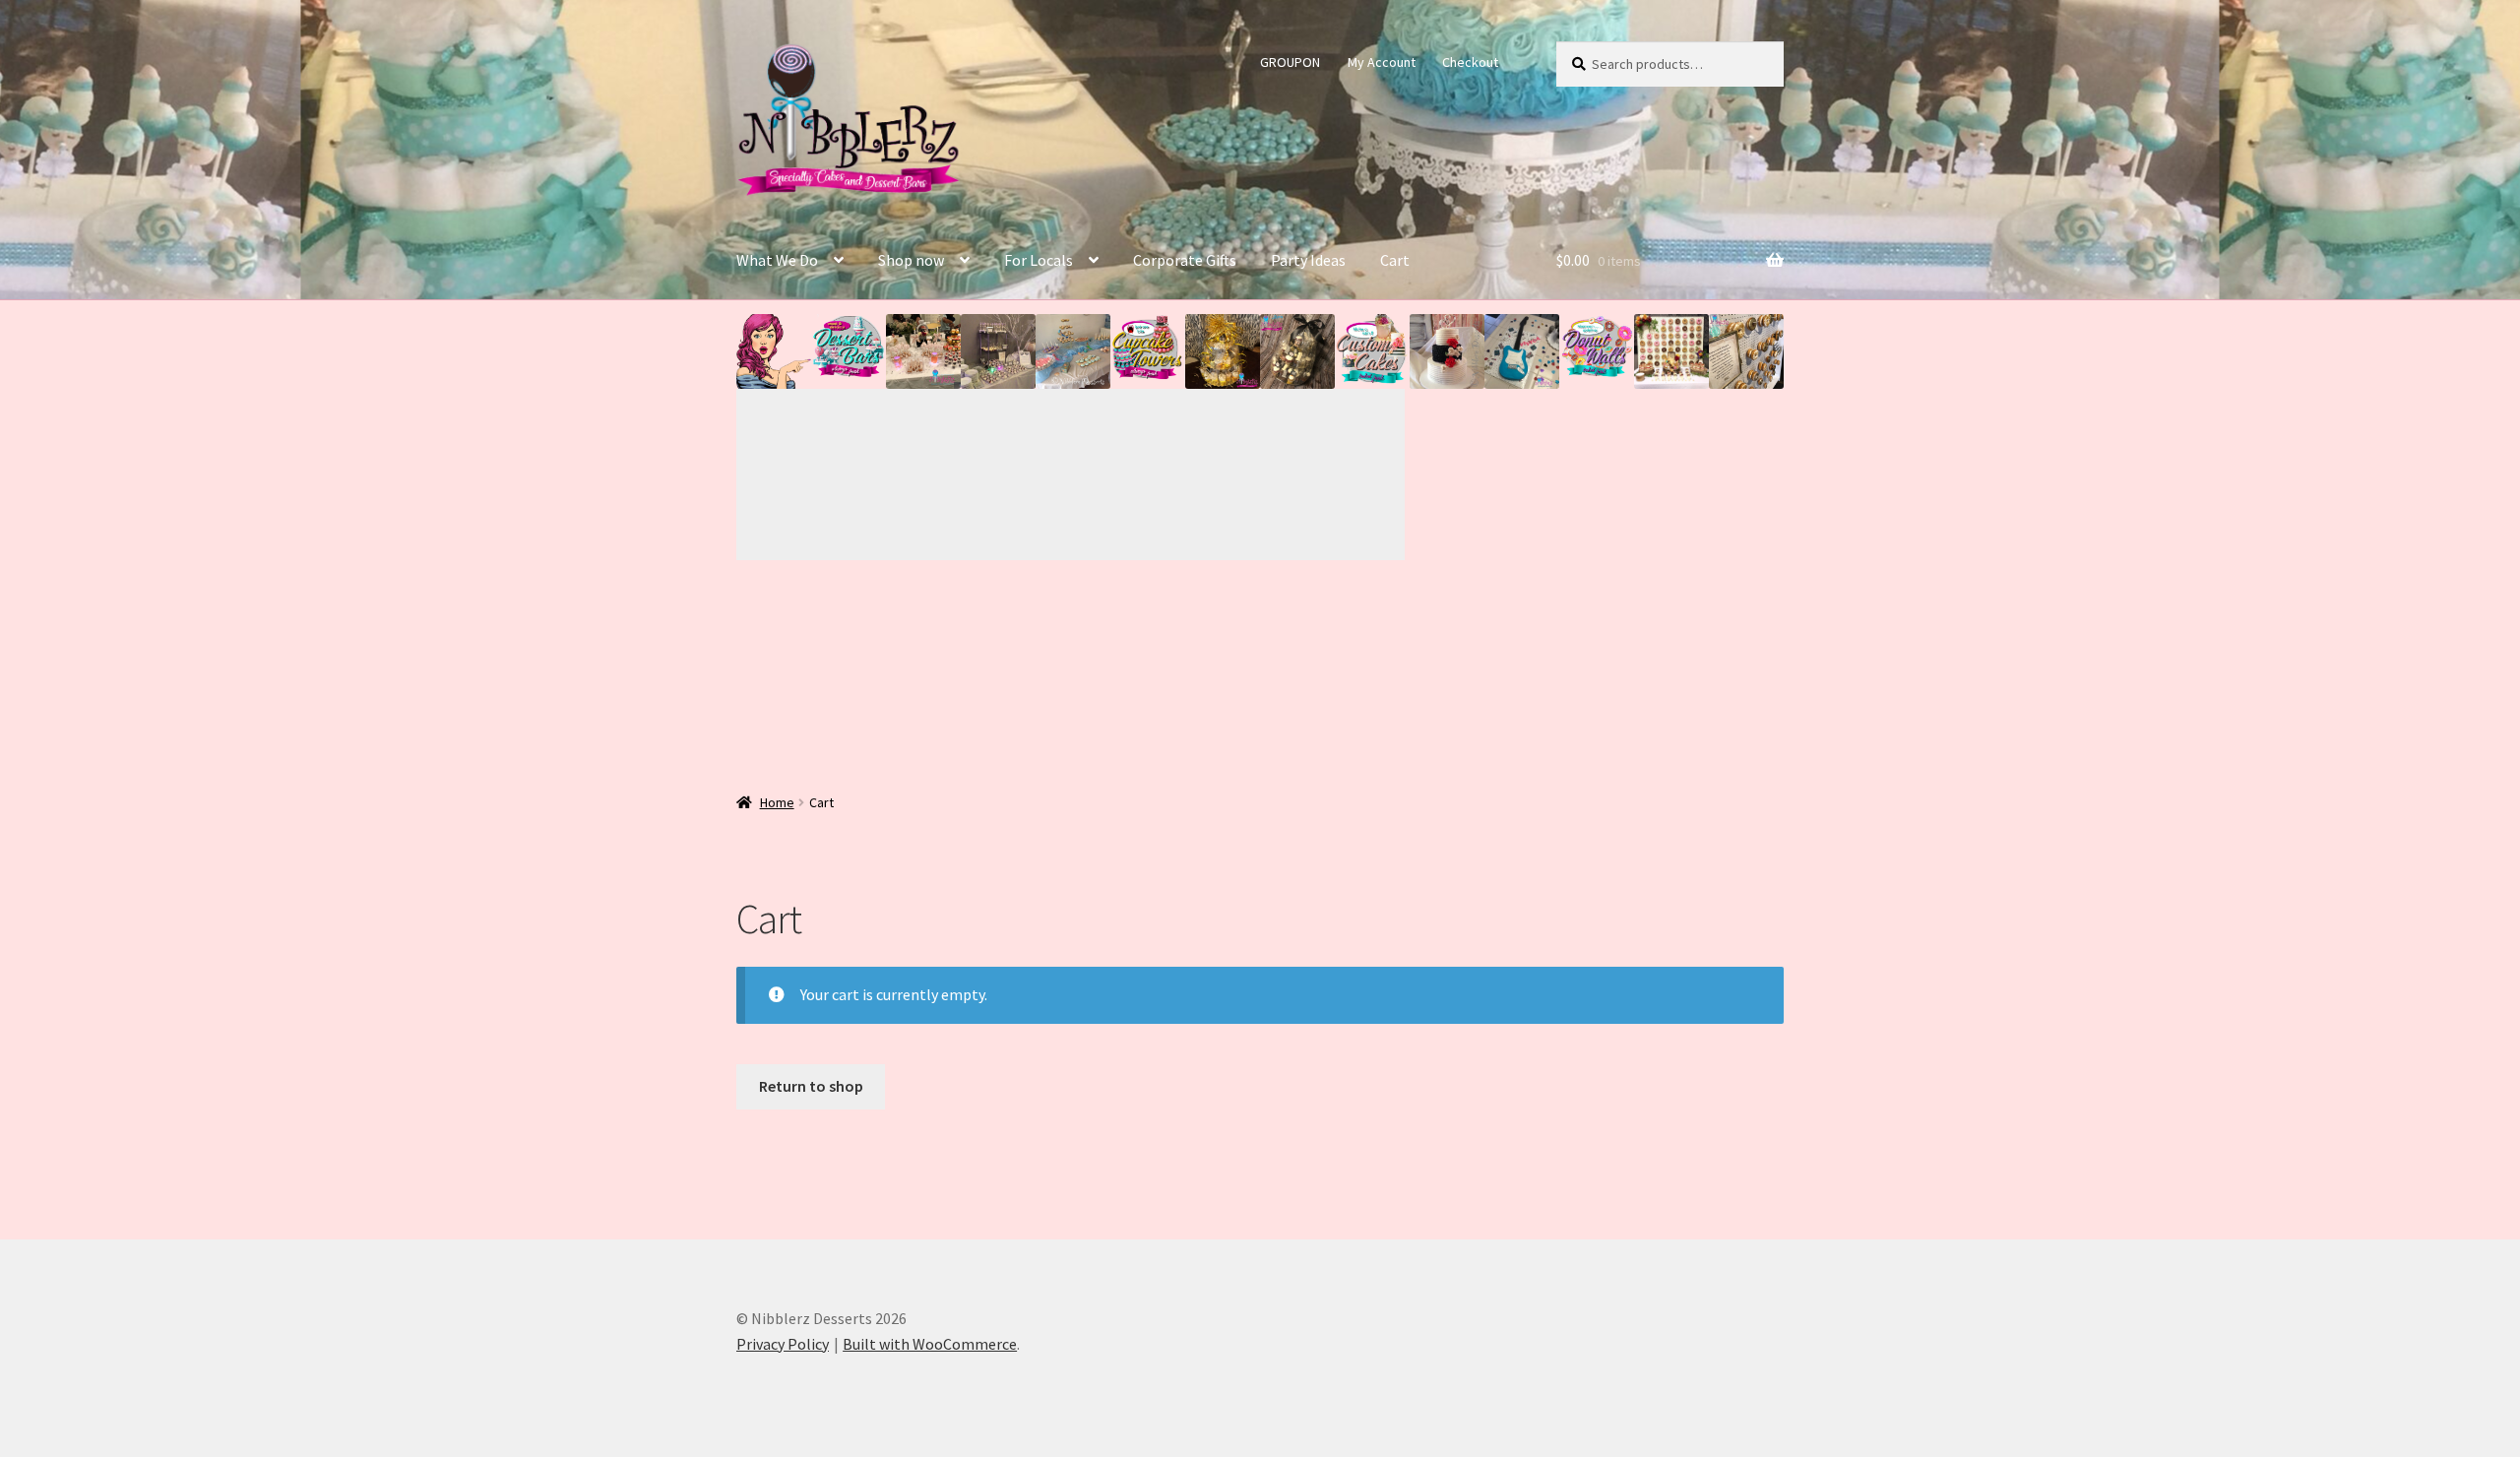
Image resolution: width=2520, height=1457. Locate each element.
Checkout (1470, 62)
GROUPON (1290, 62)
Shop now (911, 260)
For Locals (1039, 260)
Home (777, 802)
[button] (774, 351)
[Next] (1238, 475)
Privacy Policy (783, 1344)
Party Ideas (1308, 260)
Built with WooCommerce (930, 1344)
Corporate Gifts (1185, 260)
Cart (1395, 260)
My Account (1382, 62)
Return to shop (811, 1086)
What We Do (777, 260)
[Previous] (904, 475)
